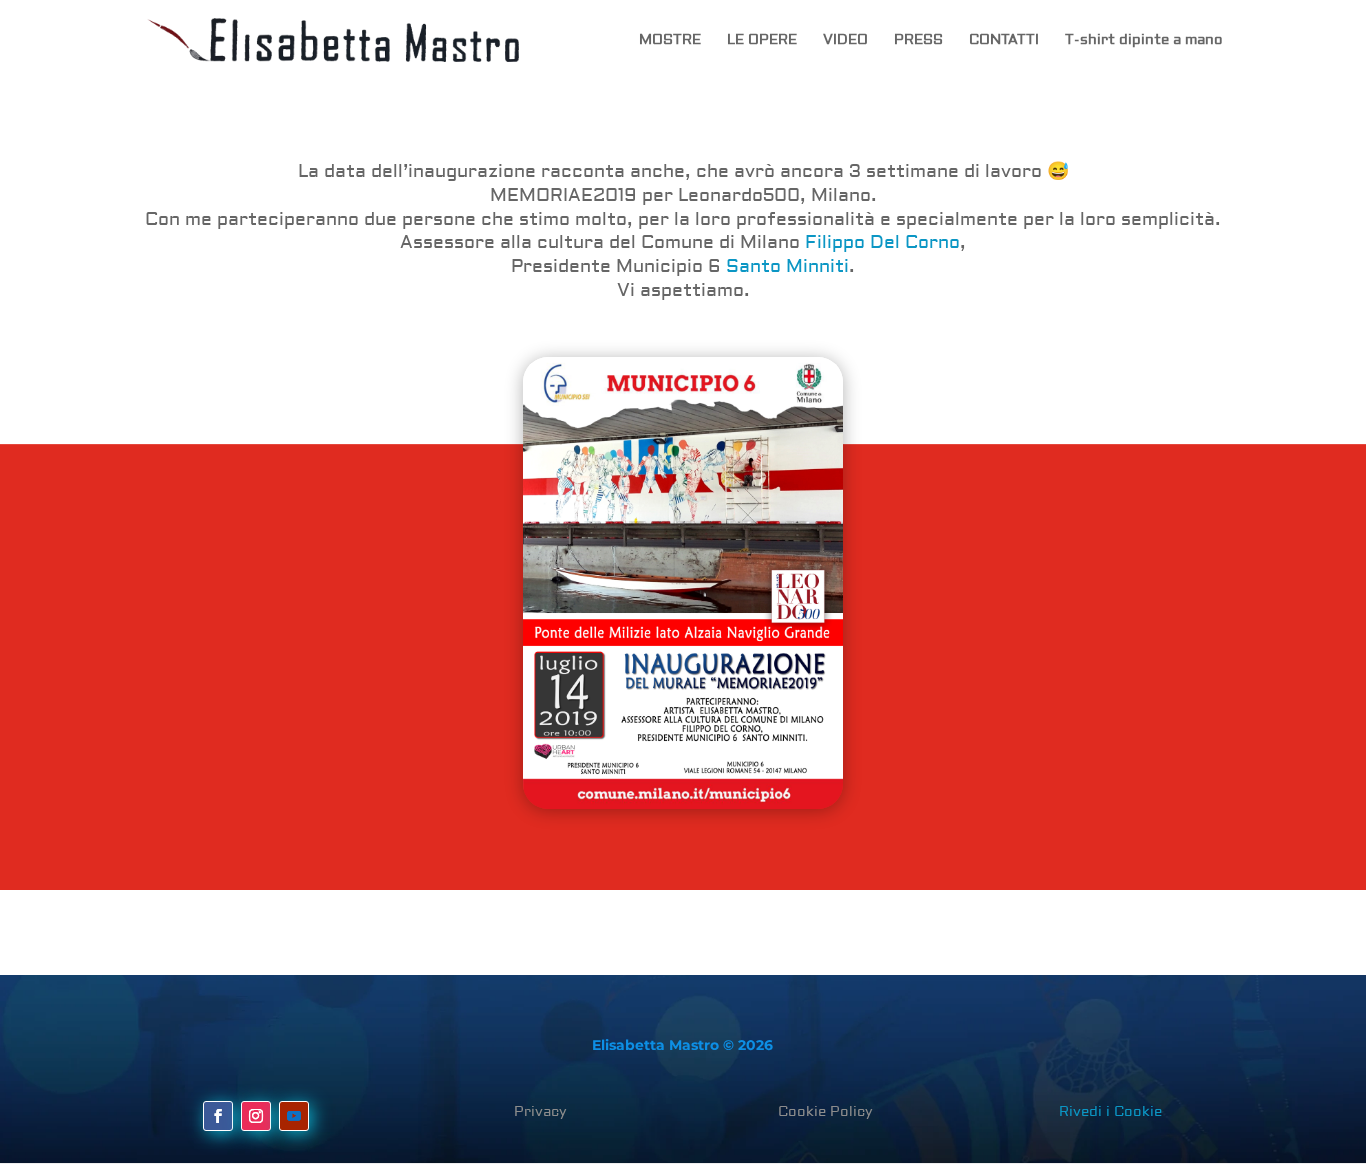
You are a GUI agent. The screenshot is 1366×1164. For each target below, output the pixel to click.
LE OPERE (762, 41)
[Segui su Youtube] (294, 1116)
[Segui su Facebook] (218, 1116)
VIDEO (845, 41)
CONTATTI (1004, 41)
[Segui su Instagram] (256, 1116)
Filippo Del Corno (882, 242)
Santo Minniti (787, 266)
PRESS (918, 41)
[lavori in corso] (683, 583)
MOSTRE (670, 41)
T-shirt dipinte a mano (1144, 41)
